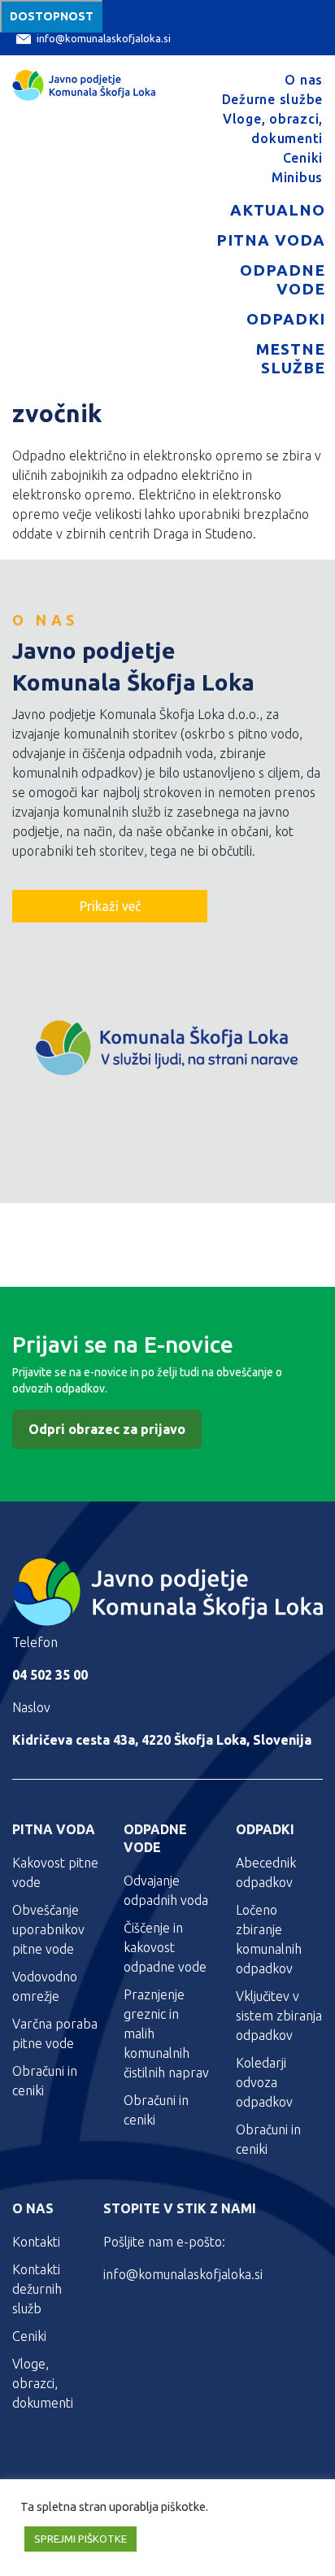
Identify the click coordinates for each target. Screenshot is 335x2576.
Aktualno (278, 210)
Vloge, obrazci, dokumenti (43, 2383)
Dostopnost (52, 16)
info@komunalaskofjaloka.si (104, 38)
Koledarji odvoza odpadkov (264, 2082)
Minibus (297, 177)
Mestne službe (291, 358)
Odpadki (286, 319)
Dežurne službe (273, 99)
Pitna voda (271, 240)
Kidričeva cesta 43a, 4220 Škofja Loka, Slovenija (162, 1740)
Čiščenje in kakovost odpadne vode (165, 1947)
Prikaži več (110, 906)
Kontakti (36, 2242)
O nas (304, 80)
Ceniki (303, 158)
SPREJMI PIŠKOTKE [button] (80, 2539)
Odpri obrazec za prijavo (107, 1429)
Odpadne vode (283, 279)
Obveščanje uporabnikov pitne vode (48, 1929)
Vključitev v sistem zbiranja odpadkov (279, 2016)
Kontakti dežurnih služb (37, 2289)
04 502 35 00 (50, 1675)
